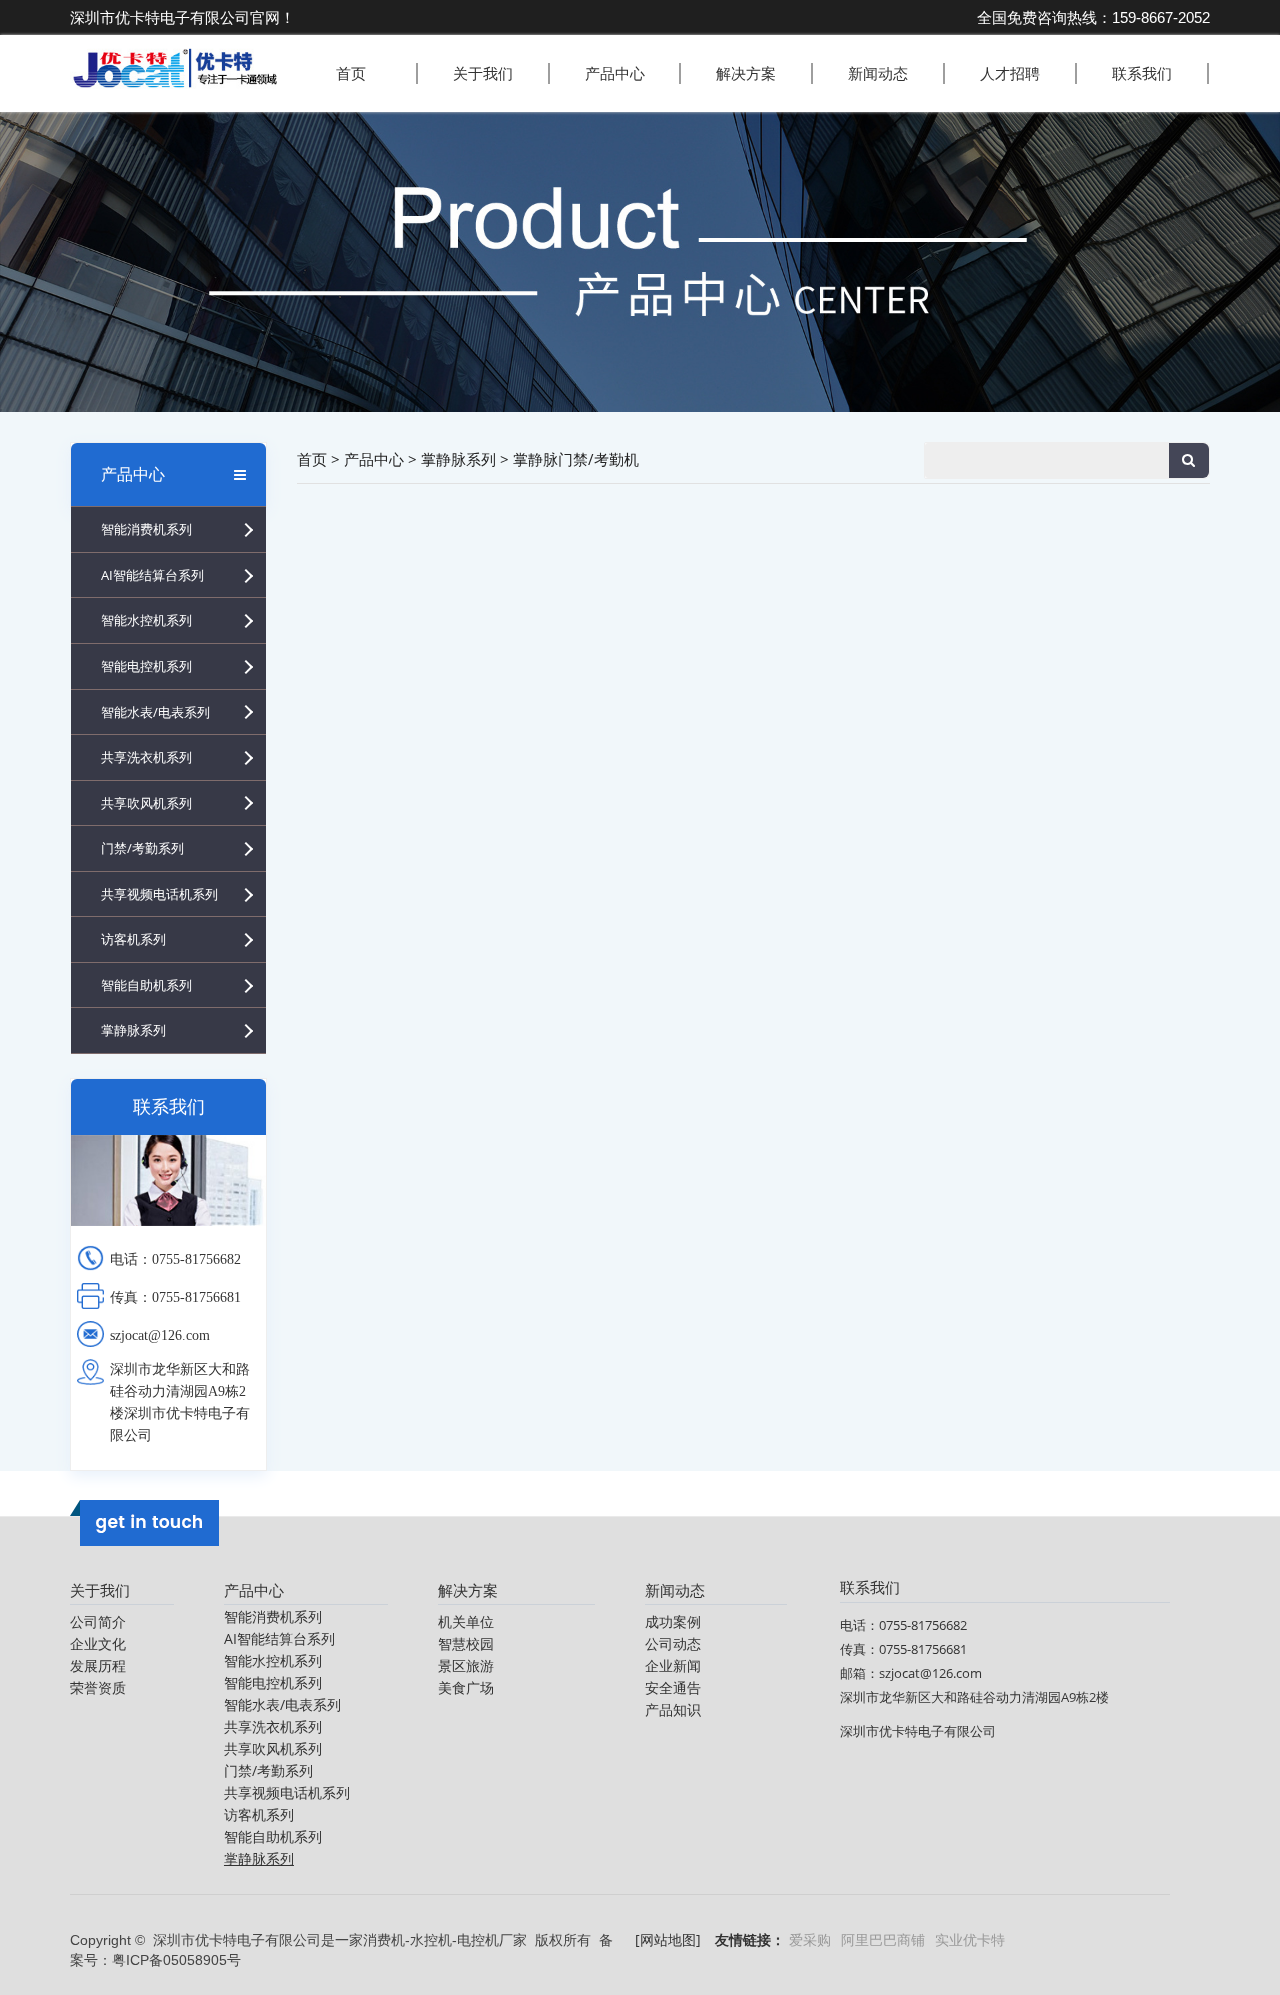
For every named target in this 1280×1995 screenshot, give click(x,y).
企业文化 (98, 1643)
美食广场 (466, 1687)
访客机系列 (133, 939)
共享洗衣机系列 (146, 757)
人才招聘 (1010, 73)
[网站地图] (668, 1939)
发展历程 (98, 1665)
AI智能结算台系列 (152, 575)
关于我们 (483, 73)
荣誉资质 (98, 1687)
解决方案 (746, 73)
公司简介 (98, 1621)
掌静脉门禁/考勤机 (576, 459)
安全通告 (673, 1687)
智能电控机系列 (146, 666)
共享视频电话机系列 (159, 894)
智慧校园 (466, 1643)
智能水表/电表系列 (155, 712)
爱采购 (810, 1940)
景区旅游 (466, 1665)
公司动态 (673, 1643)
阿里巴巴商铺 (883, 1940)
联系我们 (1142, 73)
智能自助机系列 (146, 985)
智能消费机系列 (146, 529)
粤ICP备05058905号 (176, 1960)
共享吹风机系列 (146, 803)
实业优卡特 (970, 1940)
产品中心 (615, 73)
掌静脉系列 (133, 1030)
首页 (351, 73)
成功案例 (673, 1621)
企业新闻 (673, 1665)
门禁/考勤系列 (142, 848)
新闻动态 (878, 73)
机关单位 (466, 1621)
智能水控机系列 (146, 620)
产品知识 (673, 1709)
